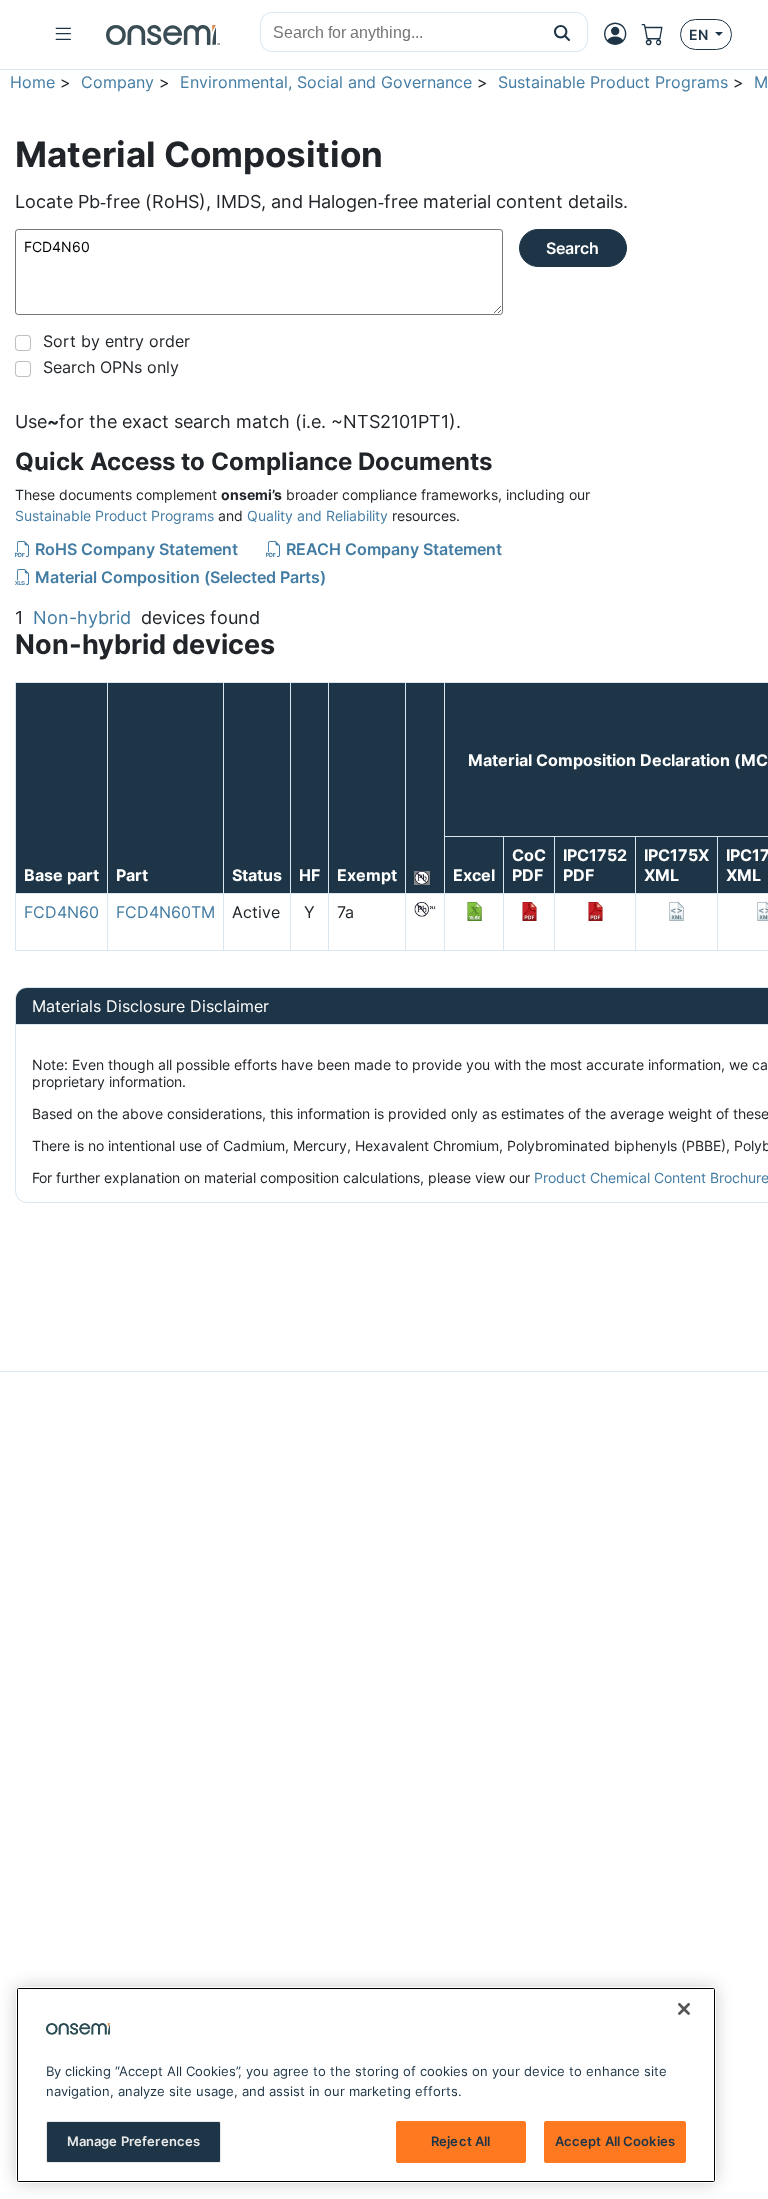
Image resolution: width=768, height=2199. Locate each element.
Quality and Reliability (317, 515)
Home (32, 82)
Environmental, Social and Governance (326, 82)
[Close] (684, 2009)
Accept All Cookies (615, 2141)
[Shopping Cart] (661, 34)
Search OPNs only (111, 367)
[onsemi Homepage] (163, 35)
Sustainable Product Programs (613, 82)
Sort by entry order (116, 341)
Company (117, 82)
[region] (366, 2085)
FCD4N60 (61, 912)
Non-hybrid (82, 617)
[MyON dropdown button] (621, 34)
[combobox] (399, 33)
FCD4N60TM (165, 912)
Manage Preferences (133, 2141)
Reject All (460, 2141)
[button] (562, 32)
